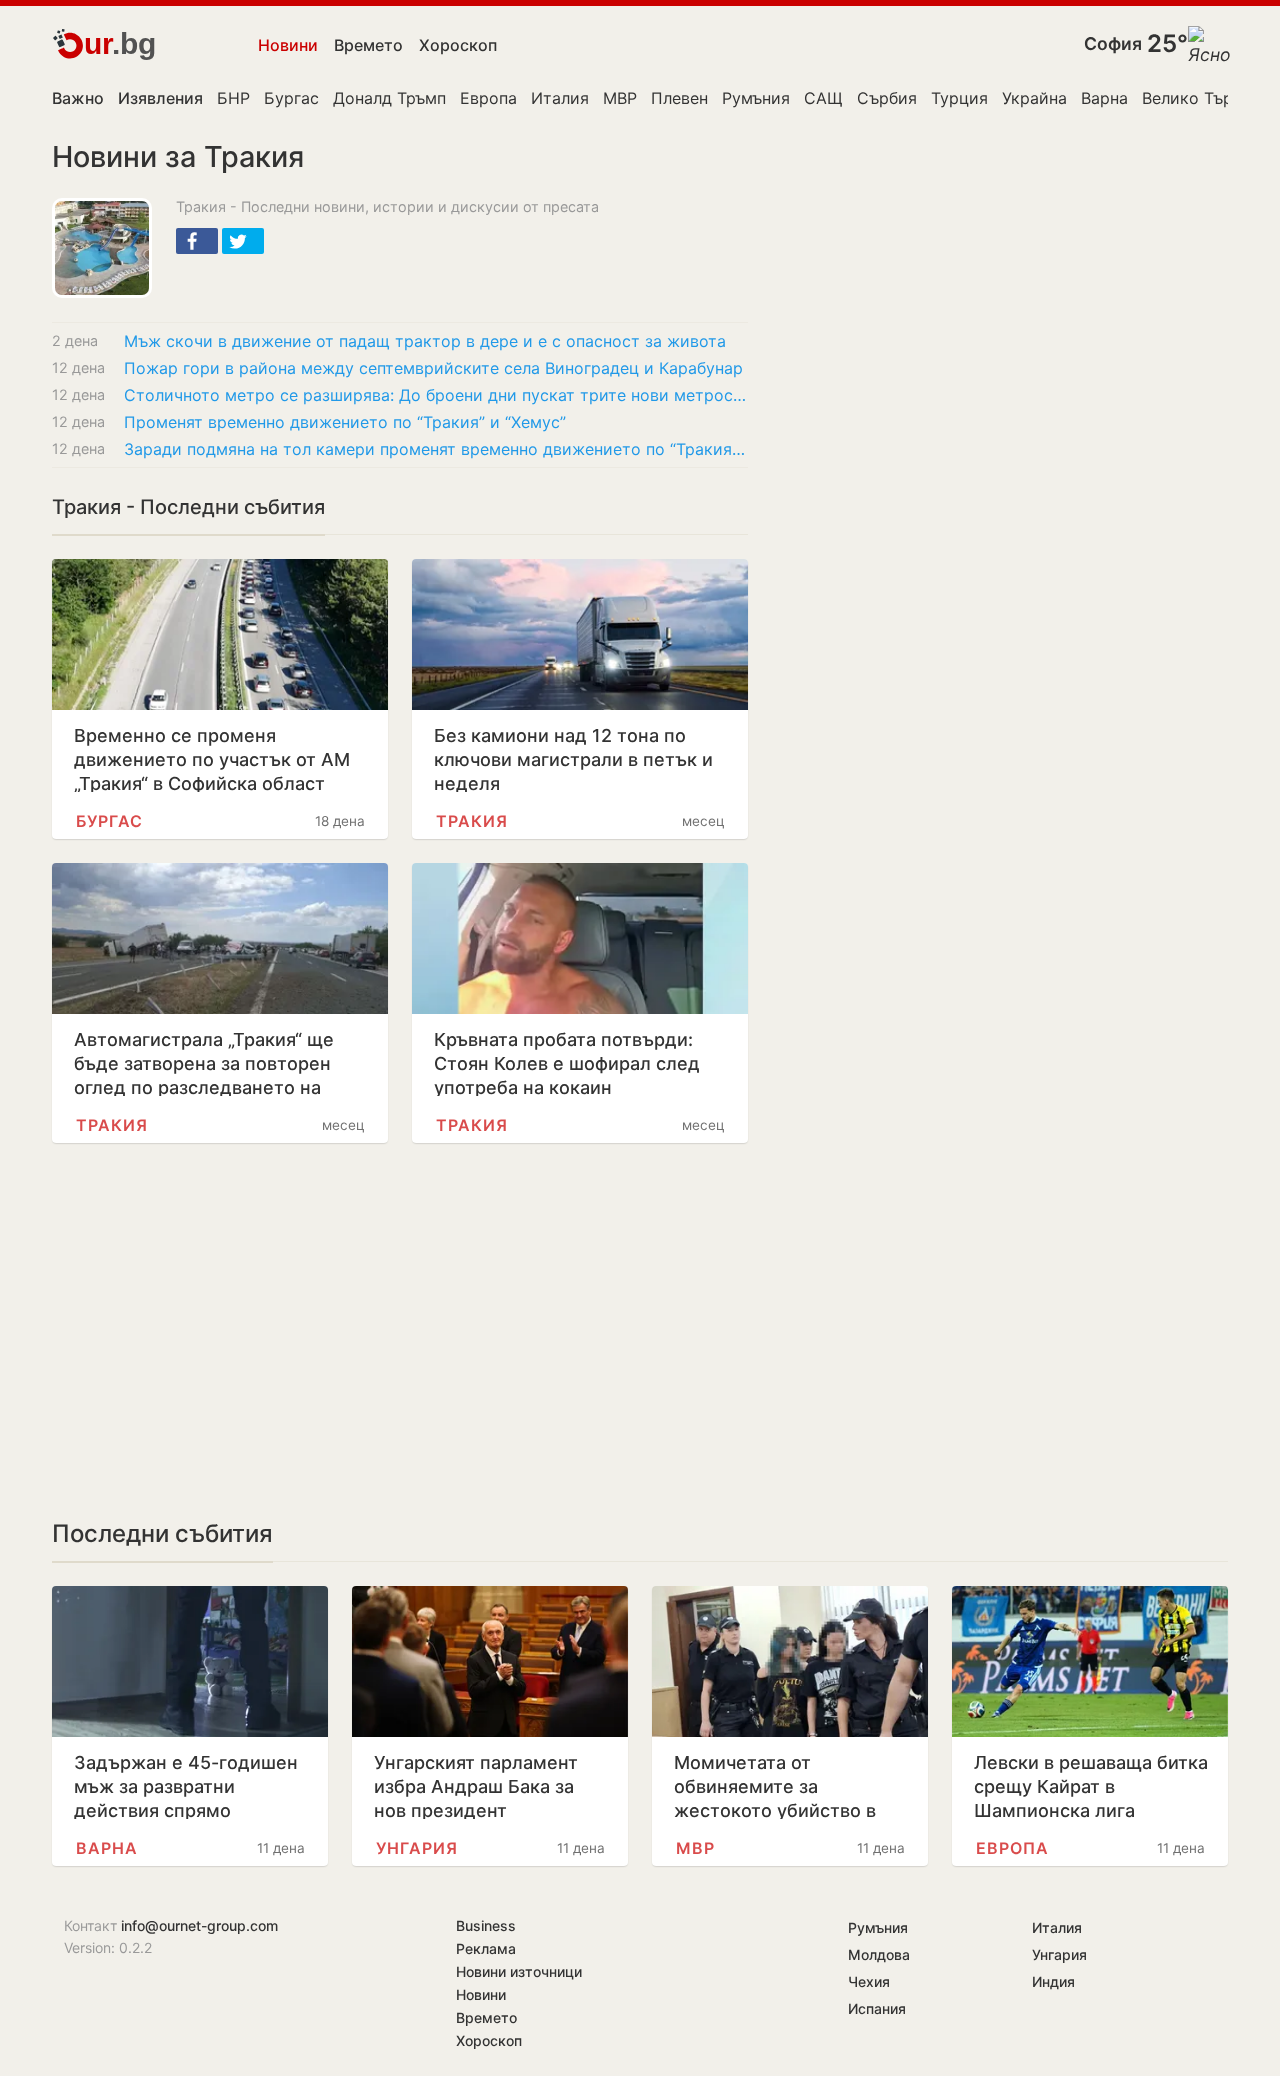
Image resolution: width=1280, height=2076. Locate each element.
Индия (1053, 1981)
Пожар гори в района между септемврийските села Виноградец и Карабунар (433, 368)
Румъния (756, 98)
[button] (197, 241)
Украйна (1034, 98)
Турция (959, 98)
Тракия (472, 821)
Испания (877, 2008)
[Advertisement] (400, 1331)
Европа (488, 98)
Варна (1104, 98)
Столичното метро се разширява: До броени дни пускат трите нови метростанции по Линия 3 (436, 395)
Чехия (869, 1981)
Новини (288, 45)
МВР (620, 98)
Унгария (417, 1848)
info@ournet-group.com (199, 1925)
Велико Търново (1206, 98)
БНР (233, 98)
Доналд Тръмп (389, 98)
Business (486, 1925)
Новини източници (519, 1971)
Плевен (679, 98)
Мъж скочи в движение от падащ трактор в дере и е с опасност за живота (425, 341)
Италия (560, 98)
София (1113, 43)
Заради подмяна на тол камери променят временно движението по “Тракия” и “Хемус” (436, 449)
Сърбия (887, 98)
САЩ (823, 98)
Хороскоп (458, 45)
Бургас (291, 98)
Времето (368, 45)
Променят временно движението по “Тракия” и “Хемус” (345, 422)
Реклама (486, 1948)
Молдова (879, 1954)
